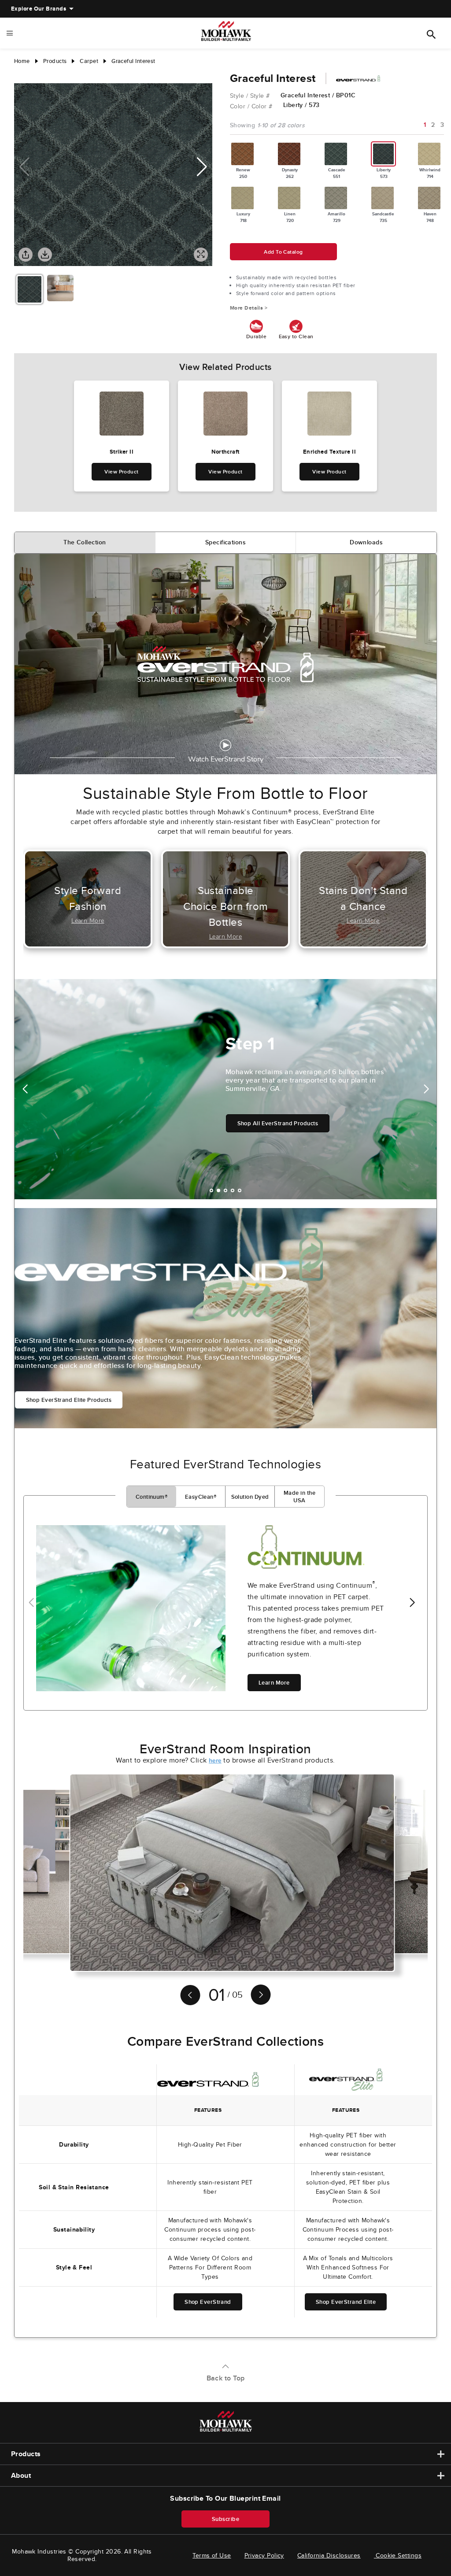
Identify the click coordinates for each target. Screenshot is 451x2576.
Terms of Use (212, 2555)
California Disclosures (329, 2555)
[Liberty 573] (384, 154)
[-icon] (21, 74)
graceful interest (133, 61)
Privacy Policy (264, 2555)
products (55, 61)
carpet (89, 61)
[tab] (85, 543)
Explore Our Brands (39, 9)
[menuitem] (39, 9)
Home (22, 61)
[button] (202, 167)
